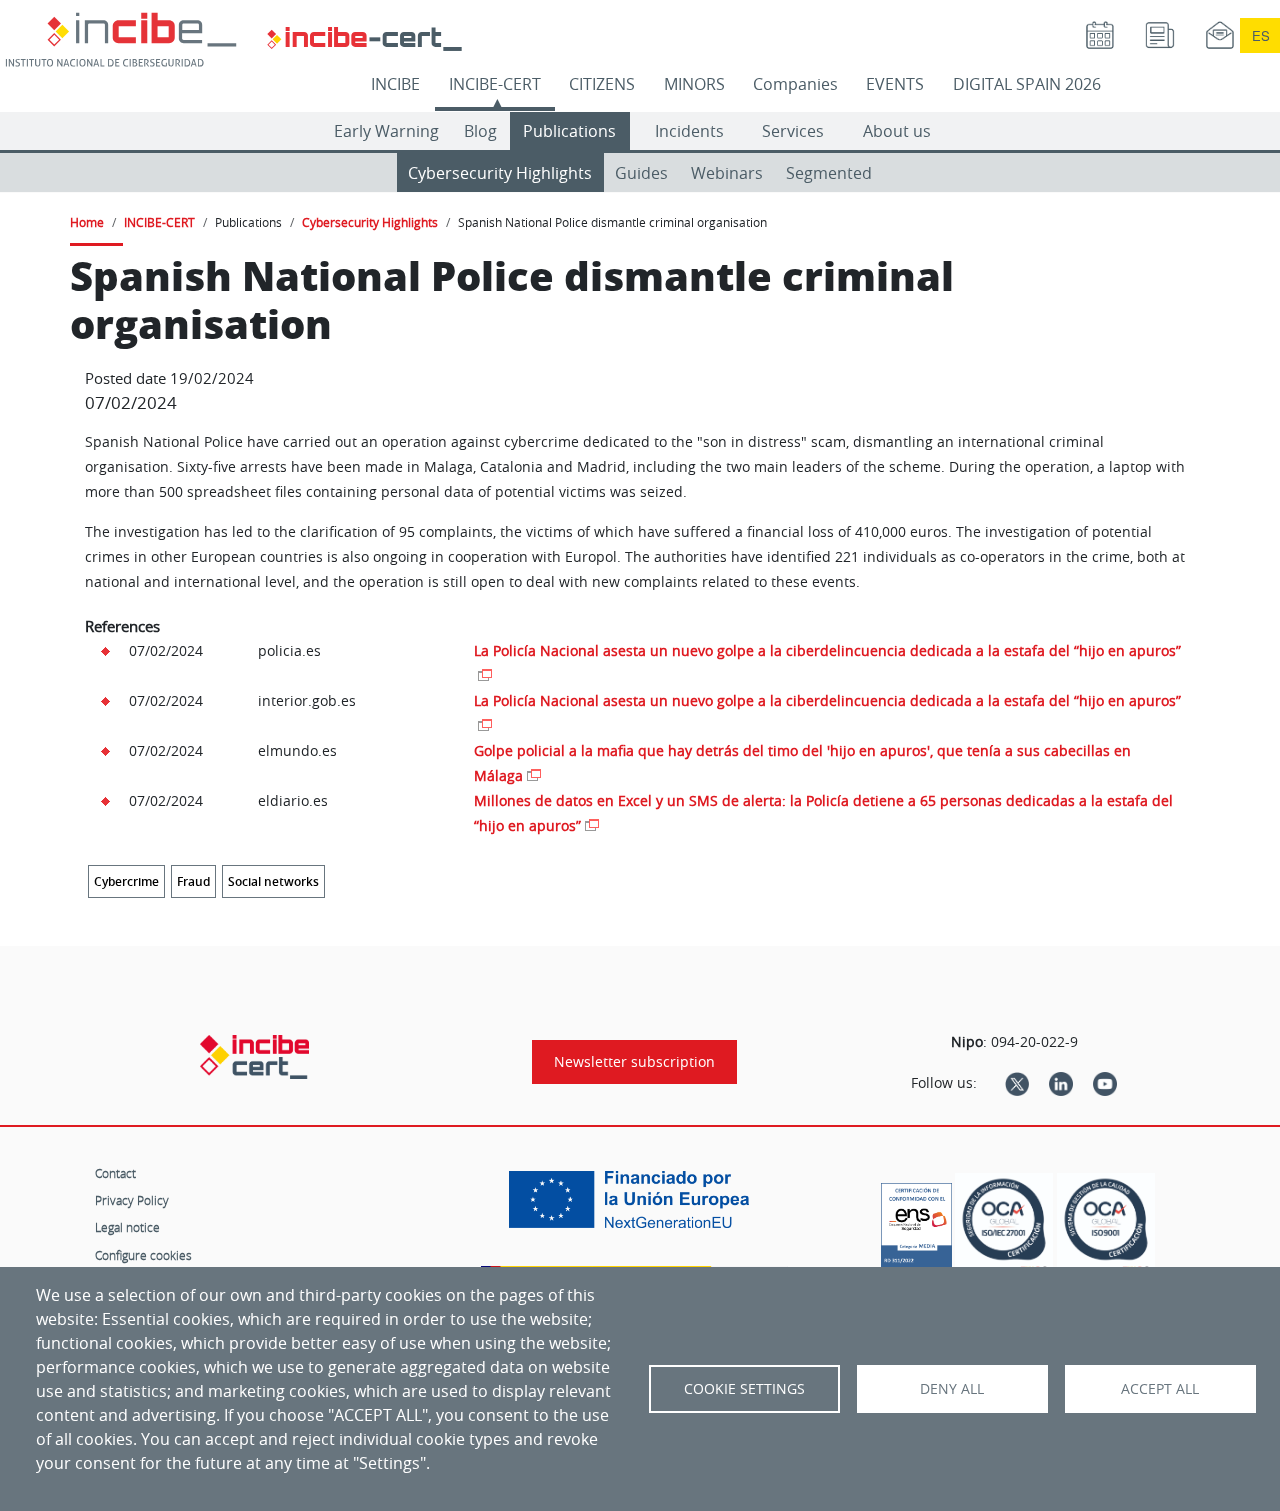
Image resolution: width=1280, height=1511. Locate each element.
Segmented (829, 173)
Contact (115, 1173)
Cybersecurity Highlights (500, 173)
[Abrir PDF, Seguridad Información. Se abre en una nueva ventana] (1004, 1225)
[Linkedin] (1061, 1083)
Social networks (273, 881)
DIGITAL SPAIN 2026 (1027, 84)
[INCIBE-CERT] (254, 1057)
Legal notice (127, 1227)
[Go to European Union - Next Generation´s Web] (634, 1207)
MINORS (694, 84)
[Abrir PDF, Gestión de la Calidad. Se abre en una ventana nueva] (1106, 1225)
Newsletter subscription (634, 1062)
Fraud (193, 881)
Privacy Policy (132, 1200)
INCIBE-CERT (495, 84)
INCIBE (395, 84)
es (1261, 35)
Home (87, 222)
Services (793, 131)
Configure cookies (143, 1255)
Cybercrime (126, 881)
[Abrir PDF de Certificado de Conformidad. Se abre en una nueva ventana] (916, 1221)
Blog (480, 131)
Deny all (952, 1389)
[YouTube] (1105, 1083)
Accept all (1160, 1389)
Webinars (727, 173)
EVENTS (895, 84)
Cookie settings (744, 1389)
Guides (641, 173)
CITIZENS (602, 84)
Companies (795, 84)
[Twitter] (1017, 1083)
